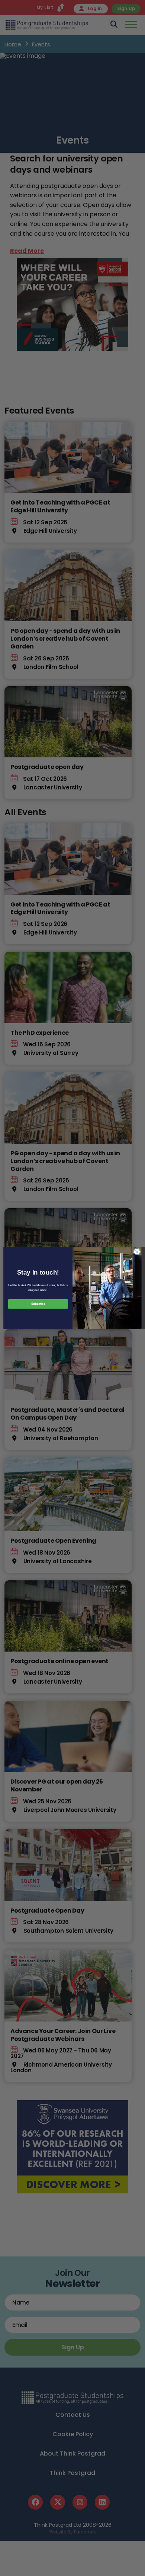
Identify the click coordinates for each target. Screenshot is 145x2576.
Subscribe (38, 1304)
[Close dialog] (137, 1252)
